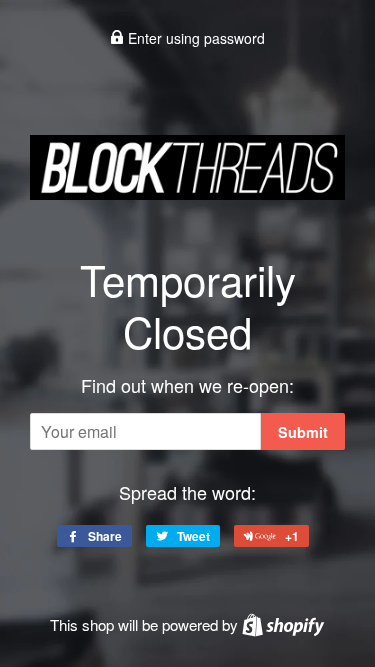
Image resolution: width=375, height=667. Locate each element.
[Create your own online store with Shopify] (283, 624)
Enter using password (194, 38)
